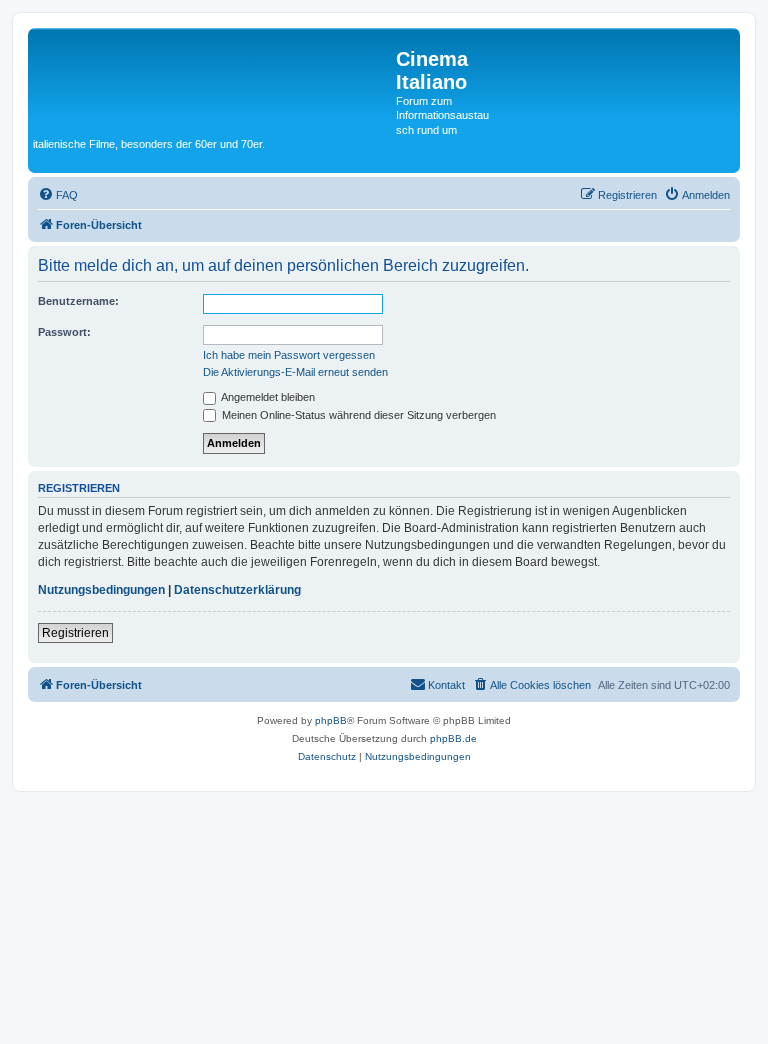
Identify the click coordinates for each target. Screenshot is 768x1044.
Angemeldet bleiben (267, 397)
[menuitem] (58, 195)
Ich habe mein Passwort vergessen (289, 355)
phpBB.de (453, 738)
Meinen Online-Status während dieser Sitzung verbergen (357, 415)
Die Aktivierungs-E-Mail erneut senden (295, 372)
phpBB (331, 720)
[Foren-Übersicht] (214, 79)
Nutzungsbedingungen (101, 590)
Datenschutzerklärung (237, 590)
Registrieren (75, 633)
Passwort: (64, 332)
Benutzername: (78, 301)
